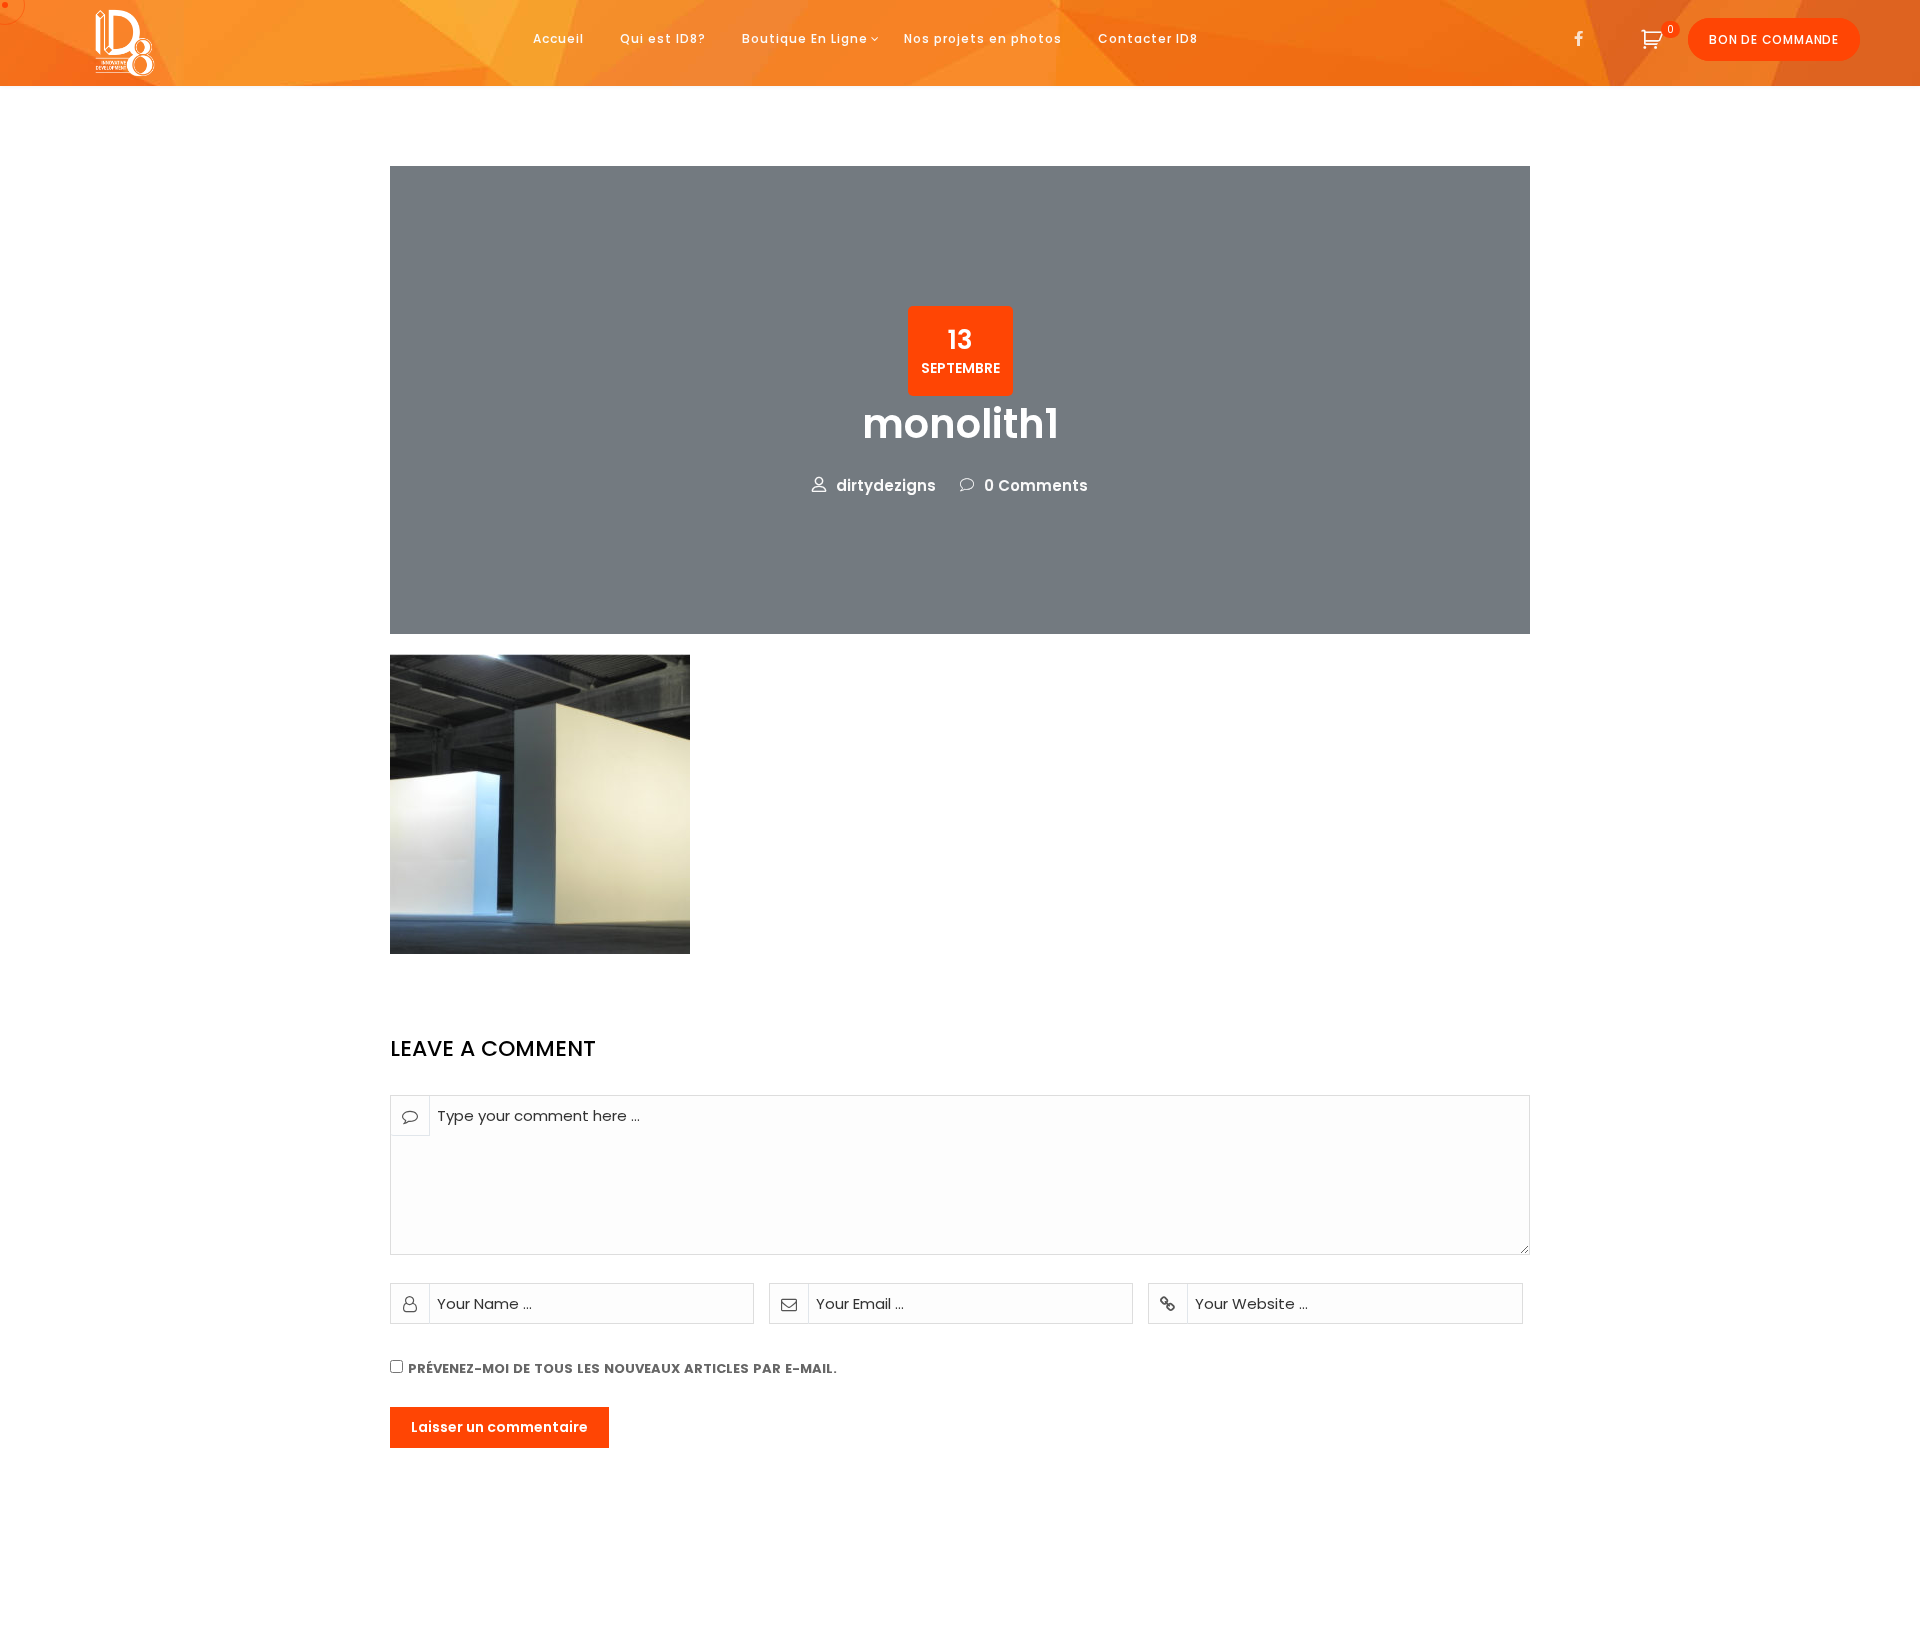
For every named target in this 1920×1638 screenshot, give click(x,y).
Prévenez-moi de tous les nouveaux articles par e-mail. (622, 1368)
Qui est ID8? (663, 38)
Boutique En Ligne (805, 38)
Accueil (558, 38)
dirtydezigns (886, 485)
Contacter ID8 (1148, 38)
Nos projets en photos (983, 38)
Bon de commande (1774, 39)
